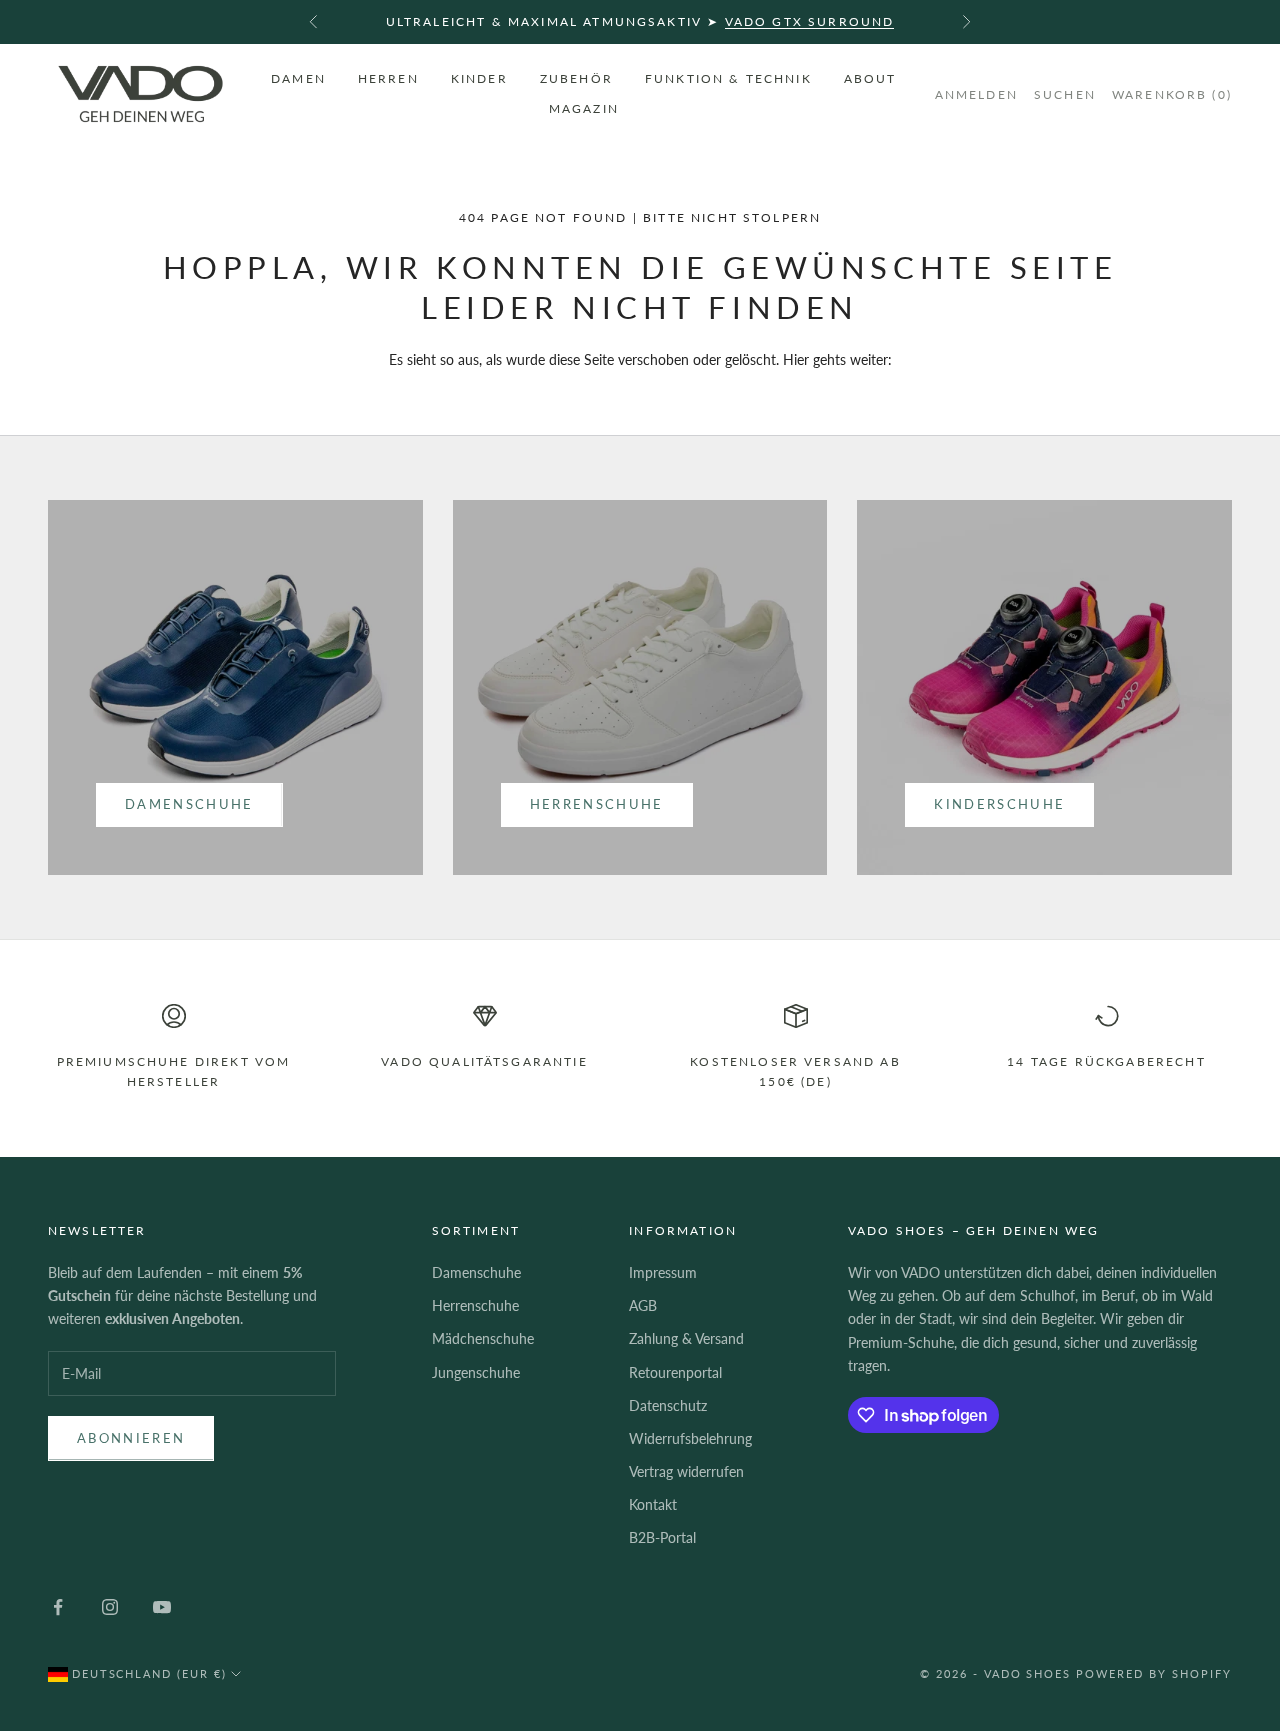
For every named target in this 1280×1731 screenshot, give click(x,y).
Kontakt (653, 1504)
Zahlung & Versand (686, 1338)
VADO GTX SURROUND (810, 21)
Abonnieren (131, 1438)
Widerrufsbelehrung (690, 1438)
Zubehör (576, 77)
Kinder (479, 77)
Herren (388, 77)
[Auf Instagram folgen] (110, 1607)
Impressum (663, 1272)
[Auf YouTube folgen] (162, 1607)
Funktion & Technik (728, 77)
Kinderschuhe (999, 804)
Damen (298, 77)
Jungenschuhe (476, 1372)
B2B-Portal (662, 1537)
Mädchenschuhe (483, 1338)
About (870, 77)
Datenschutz (668, 1405)
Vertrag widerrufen (686, 1471)
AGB (643, 1305)
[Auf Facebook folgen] (58, 1607)
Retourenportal (675, 1372)
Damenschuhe (189, 804)
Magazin (584, 108)
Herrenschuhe (597, 804)
